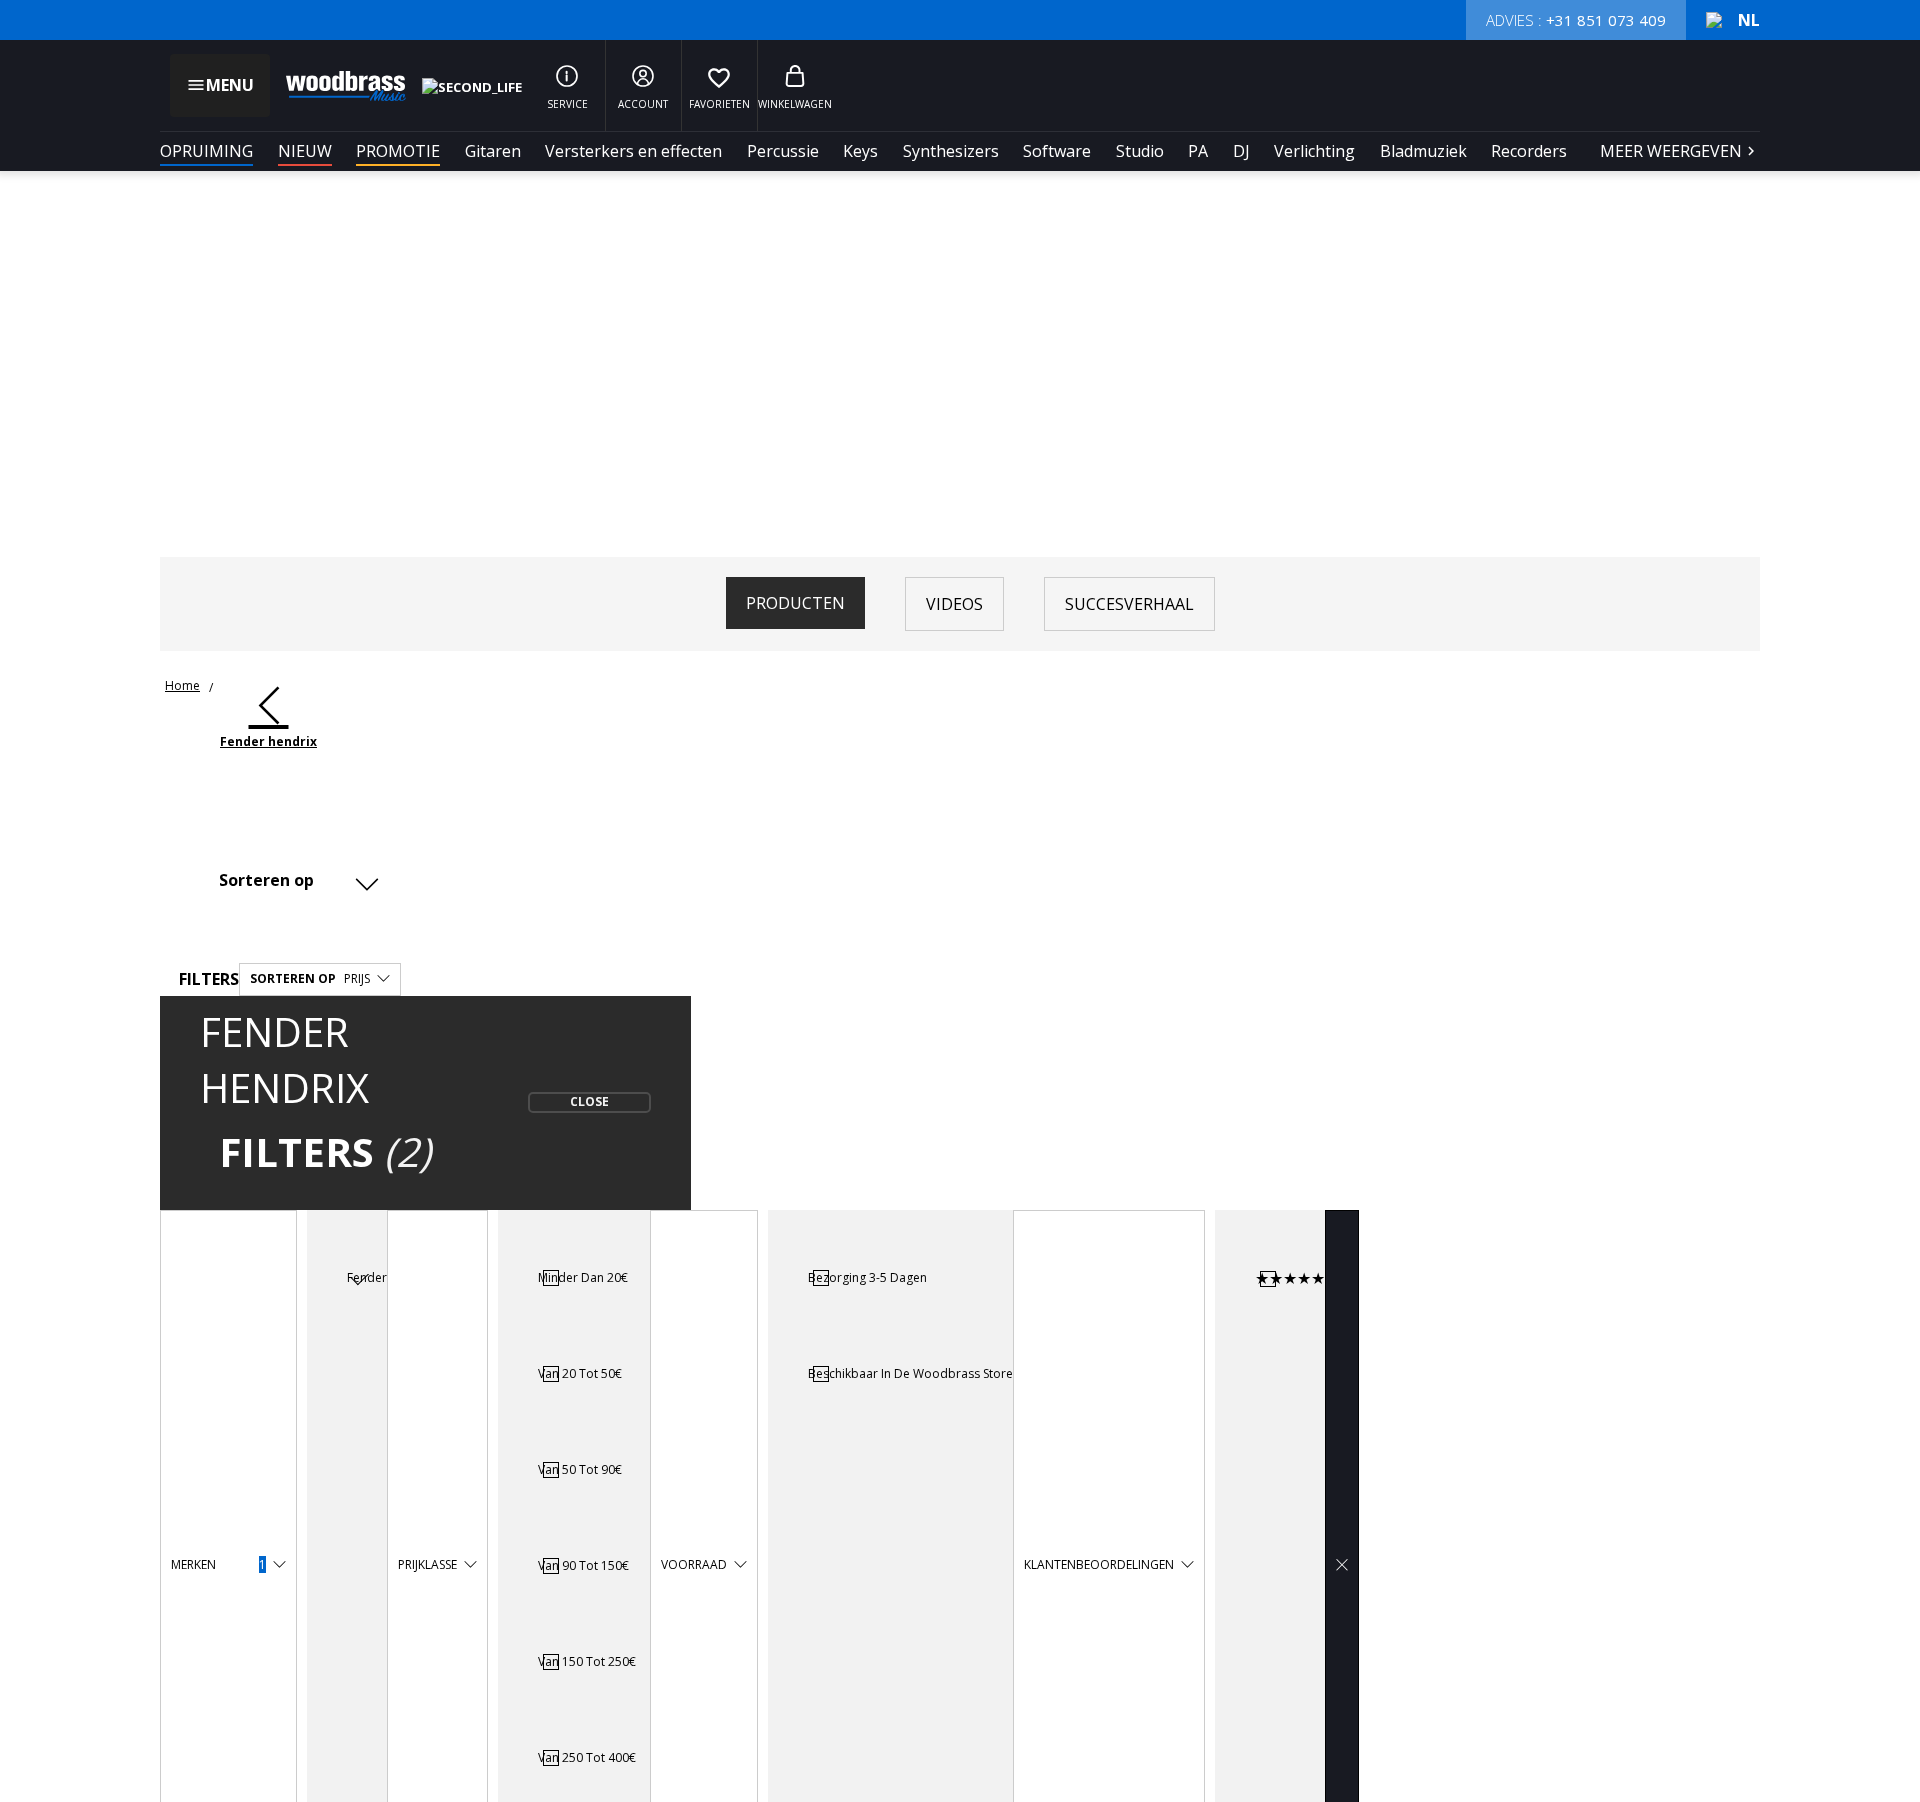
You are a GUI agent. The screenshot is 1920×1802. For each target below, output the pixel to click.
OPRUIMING (206, 151)
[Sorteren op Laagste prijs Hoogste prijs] (294, 880)
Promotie (398, 151)
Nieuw (305, 151)
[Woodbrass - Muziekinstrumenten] (336, 86)
